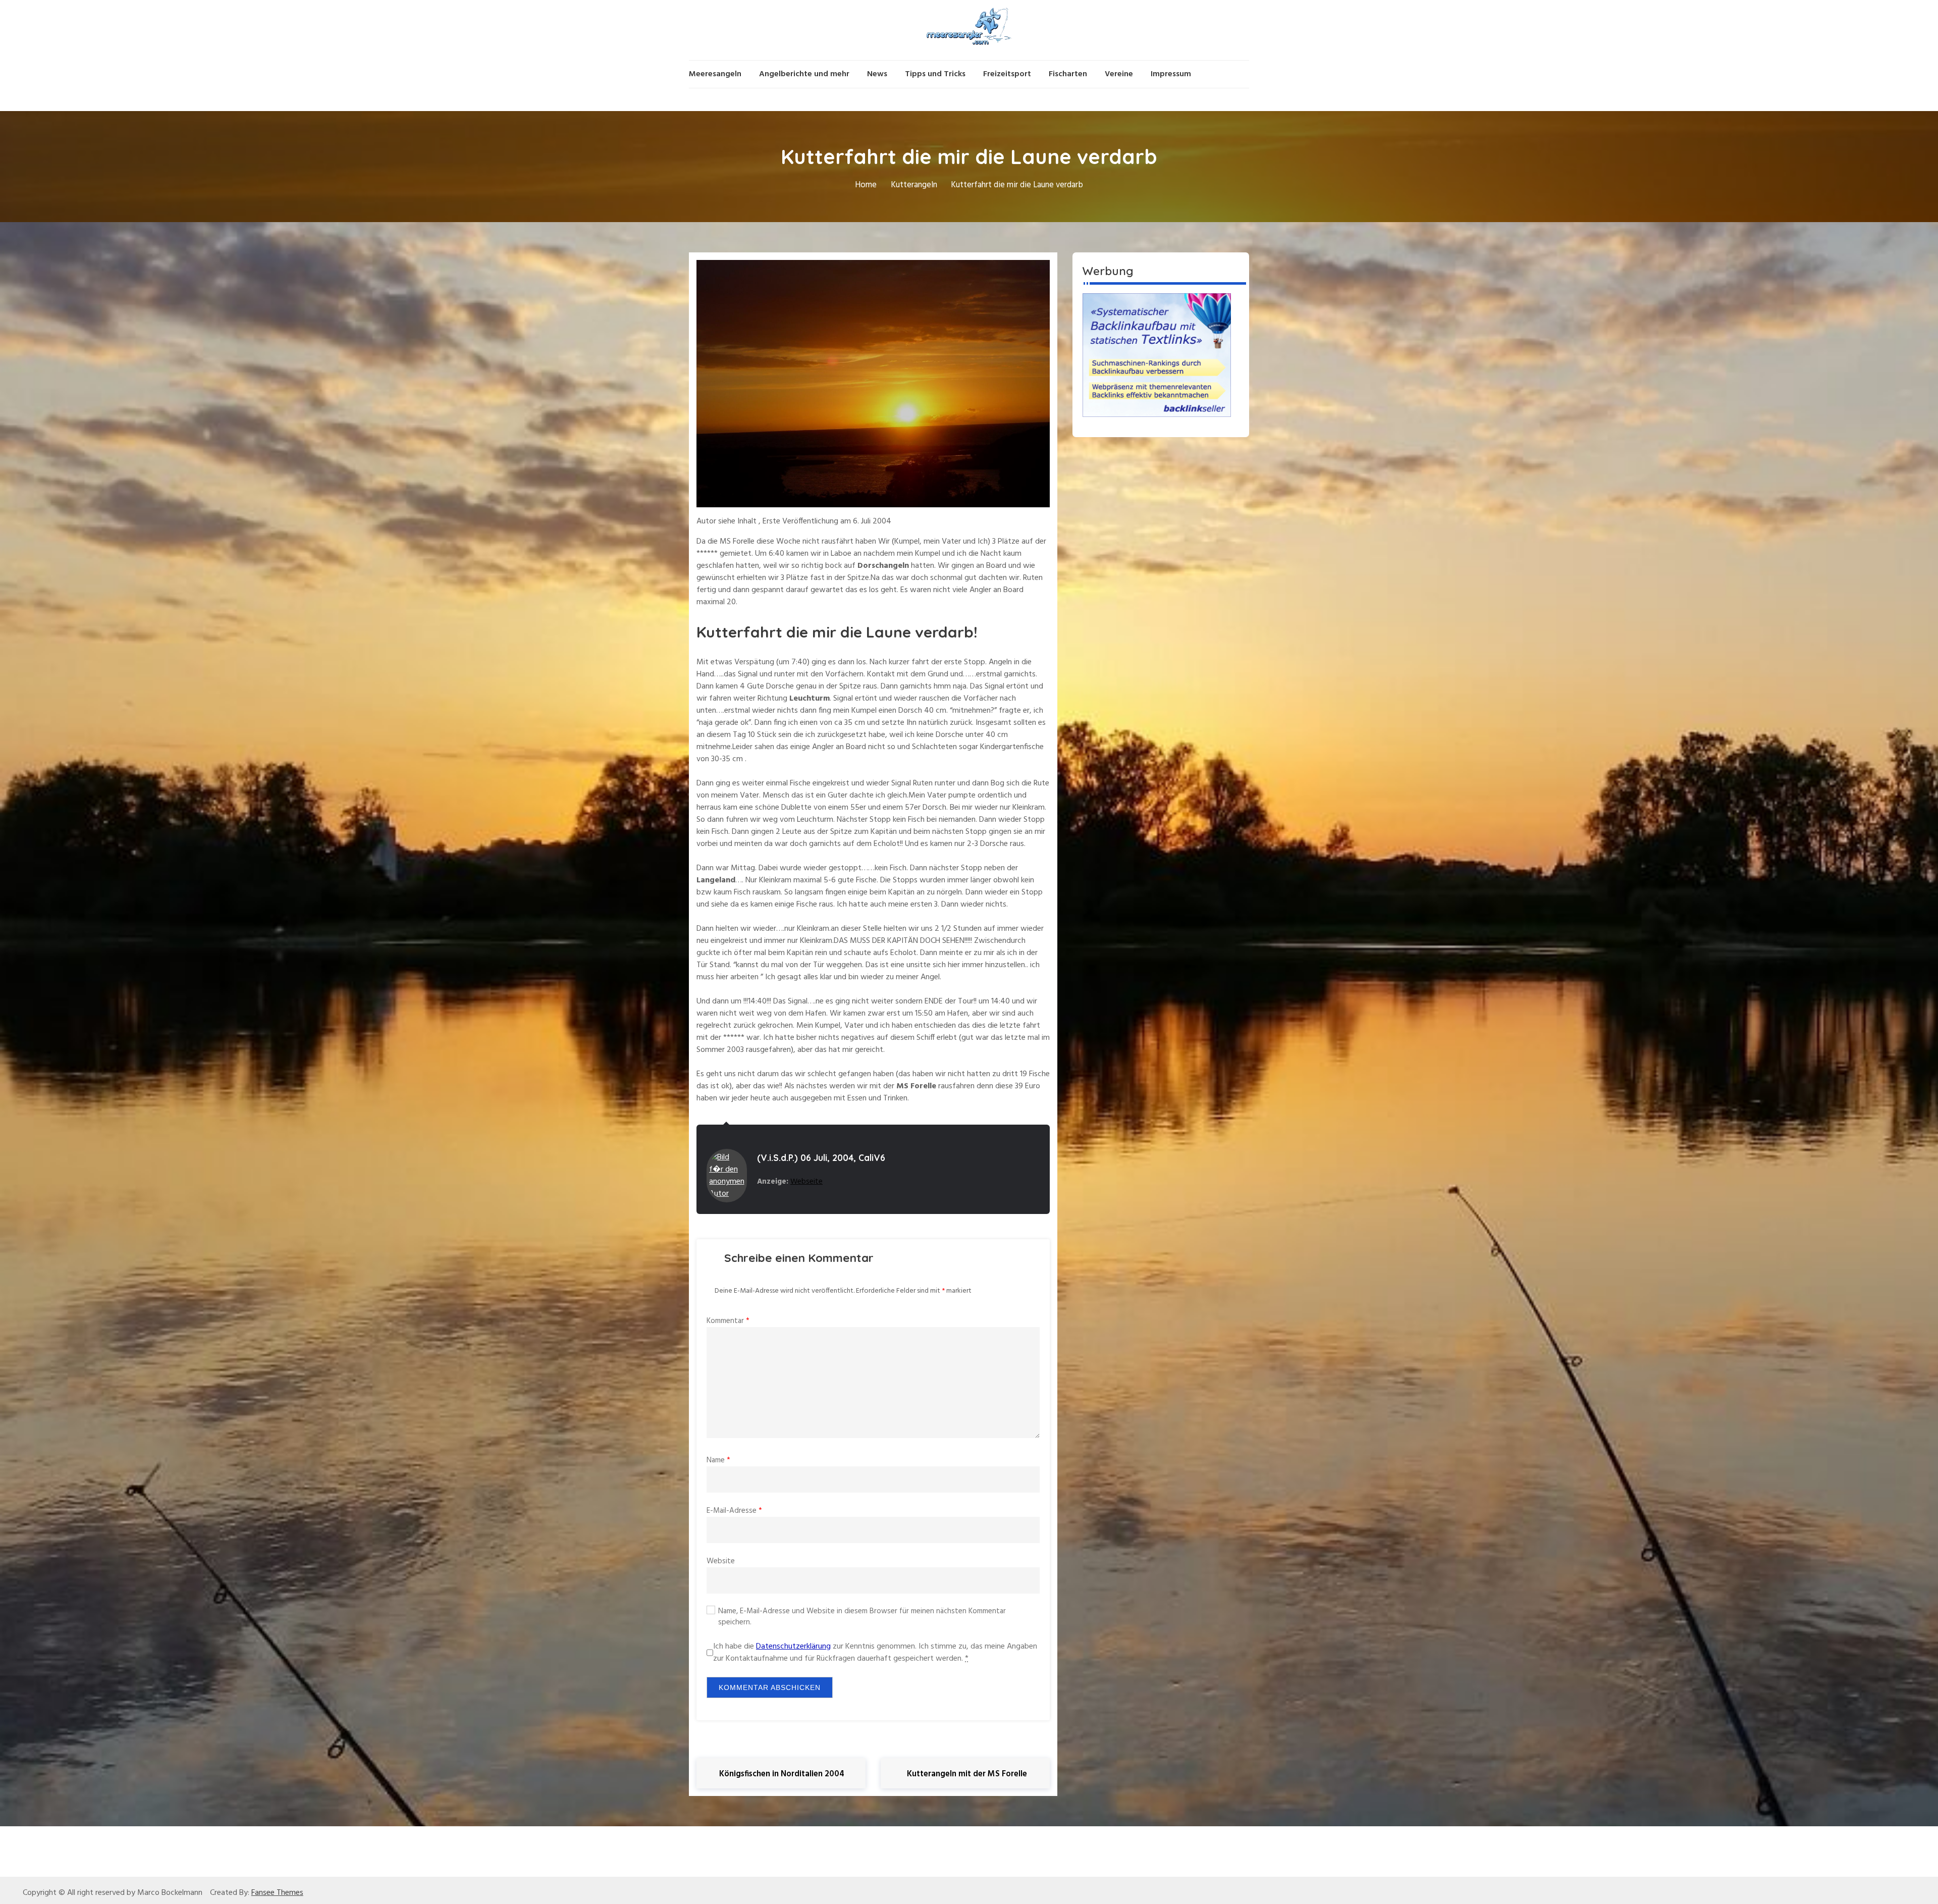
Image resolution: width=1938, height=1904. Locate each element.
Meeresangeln (715, 74)
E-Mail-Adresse (734, 1511)
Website (721, 1561)
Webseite (806, 1182)
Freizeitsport (1007, 74)
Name (718, 1460)
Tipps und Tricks (935, 74)
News (877, 74)
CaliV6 (872, 1158)
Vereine (1119, 74)
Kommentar (728, 1321)
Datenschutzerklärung (793, 1647)
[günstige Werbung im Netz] (1157, 355)
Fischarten (1068, 74)
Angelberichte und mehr (804, 74)
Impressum (1171, 74)
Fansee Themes (277, 1893)
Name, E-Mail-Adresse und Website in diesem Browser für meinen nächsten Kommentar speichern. (862, 1617)
